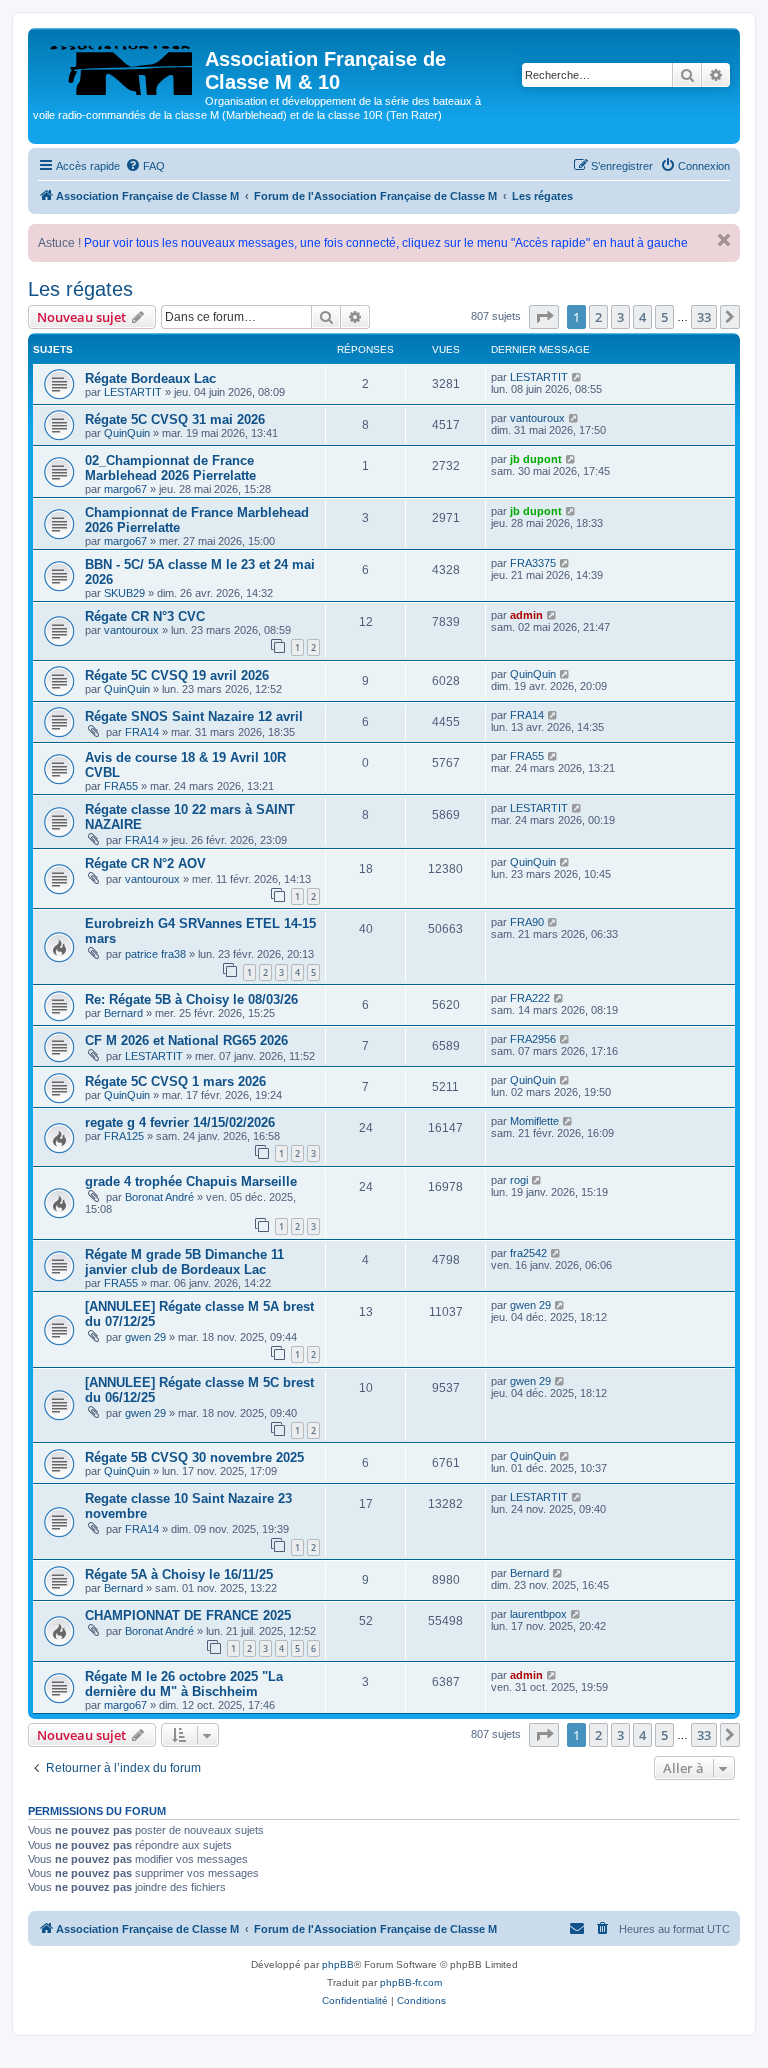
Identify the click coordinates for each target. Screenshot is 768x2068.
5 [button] (664, 317)
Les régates (80, 289)
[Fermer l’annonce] (724, 240)
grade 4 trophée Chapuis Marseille (191, 1181)
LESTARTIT (133, 392)
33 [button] (704, 317)
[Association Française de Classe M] (119, 65)
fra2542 (528, 1253)
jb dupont (536, 459)
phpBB (338, 1964)
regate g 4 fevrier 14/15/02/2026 (180, 1122)
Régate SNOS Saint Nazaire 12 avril (194, 716)
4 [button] (642, 317)
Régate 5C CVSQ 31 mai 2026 (175, 419)
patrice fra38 (155, 954)
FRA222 (530, 998)
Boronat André (159, 1197)
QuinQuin (127, 433)
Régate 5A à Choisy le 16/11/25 (179, 1574)
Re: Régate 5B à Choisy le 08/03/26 (191, 999)
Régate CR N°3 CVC (145, 616)
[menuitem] (145, 166)
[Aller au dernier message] (577, 377)
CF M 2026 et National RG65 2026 (186, 1040)
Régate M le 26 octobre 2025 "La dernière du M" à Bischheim (184, 1684)
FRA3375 (533, 563)
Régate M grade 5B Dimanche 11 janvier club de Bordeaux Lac (184, 1262)
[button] (544, 317)
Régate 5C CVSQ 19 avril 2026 (177, 675)
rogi (519, 1180)
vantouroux (537, 418)
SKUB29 (124, 593)
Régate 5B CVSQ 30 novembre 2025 (194, 1457)
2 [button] (598, 317)
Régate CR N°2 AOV (145, 863)
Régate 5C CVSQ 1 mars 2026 (175, 1081)
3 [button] (620, 317)
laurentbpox (538, 1614)
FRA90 (527, 922)
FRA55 (121, 786)
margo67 (125, 489)
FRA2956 (533, 1039)
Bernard (123, 1013)
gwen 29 (145, 1337)
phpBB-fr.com (411, 1982)
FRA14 (142, 732)
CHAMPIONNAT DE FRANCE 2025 (188, 1615)
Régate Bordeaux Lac (150, 378)
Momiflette (534, 1121)
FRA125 (124, 1136)
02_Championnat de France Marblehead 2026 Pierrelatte (170, 468)
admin (526, 615)
